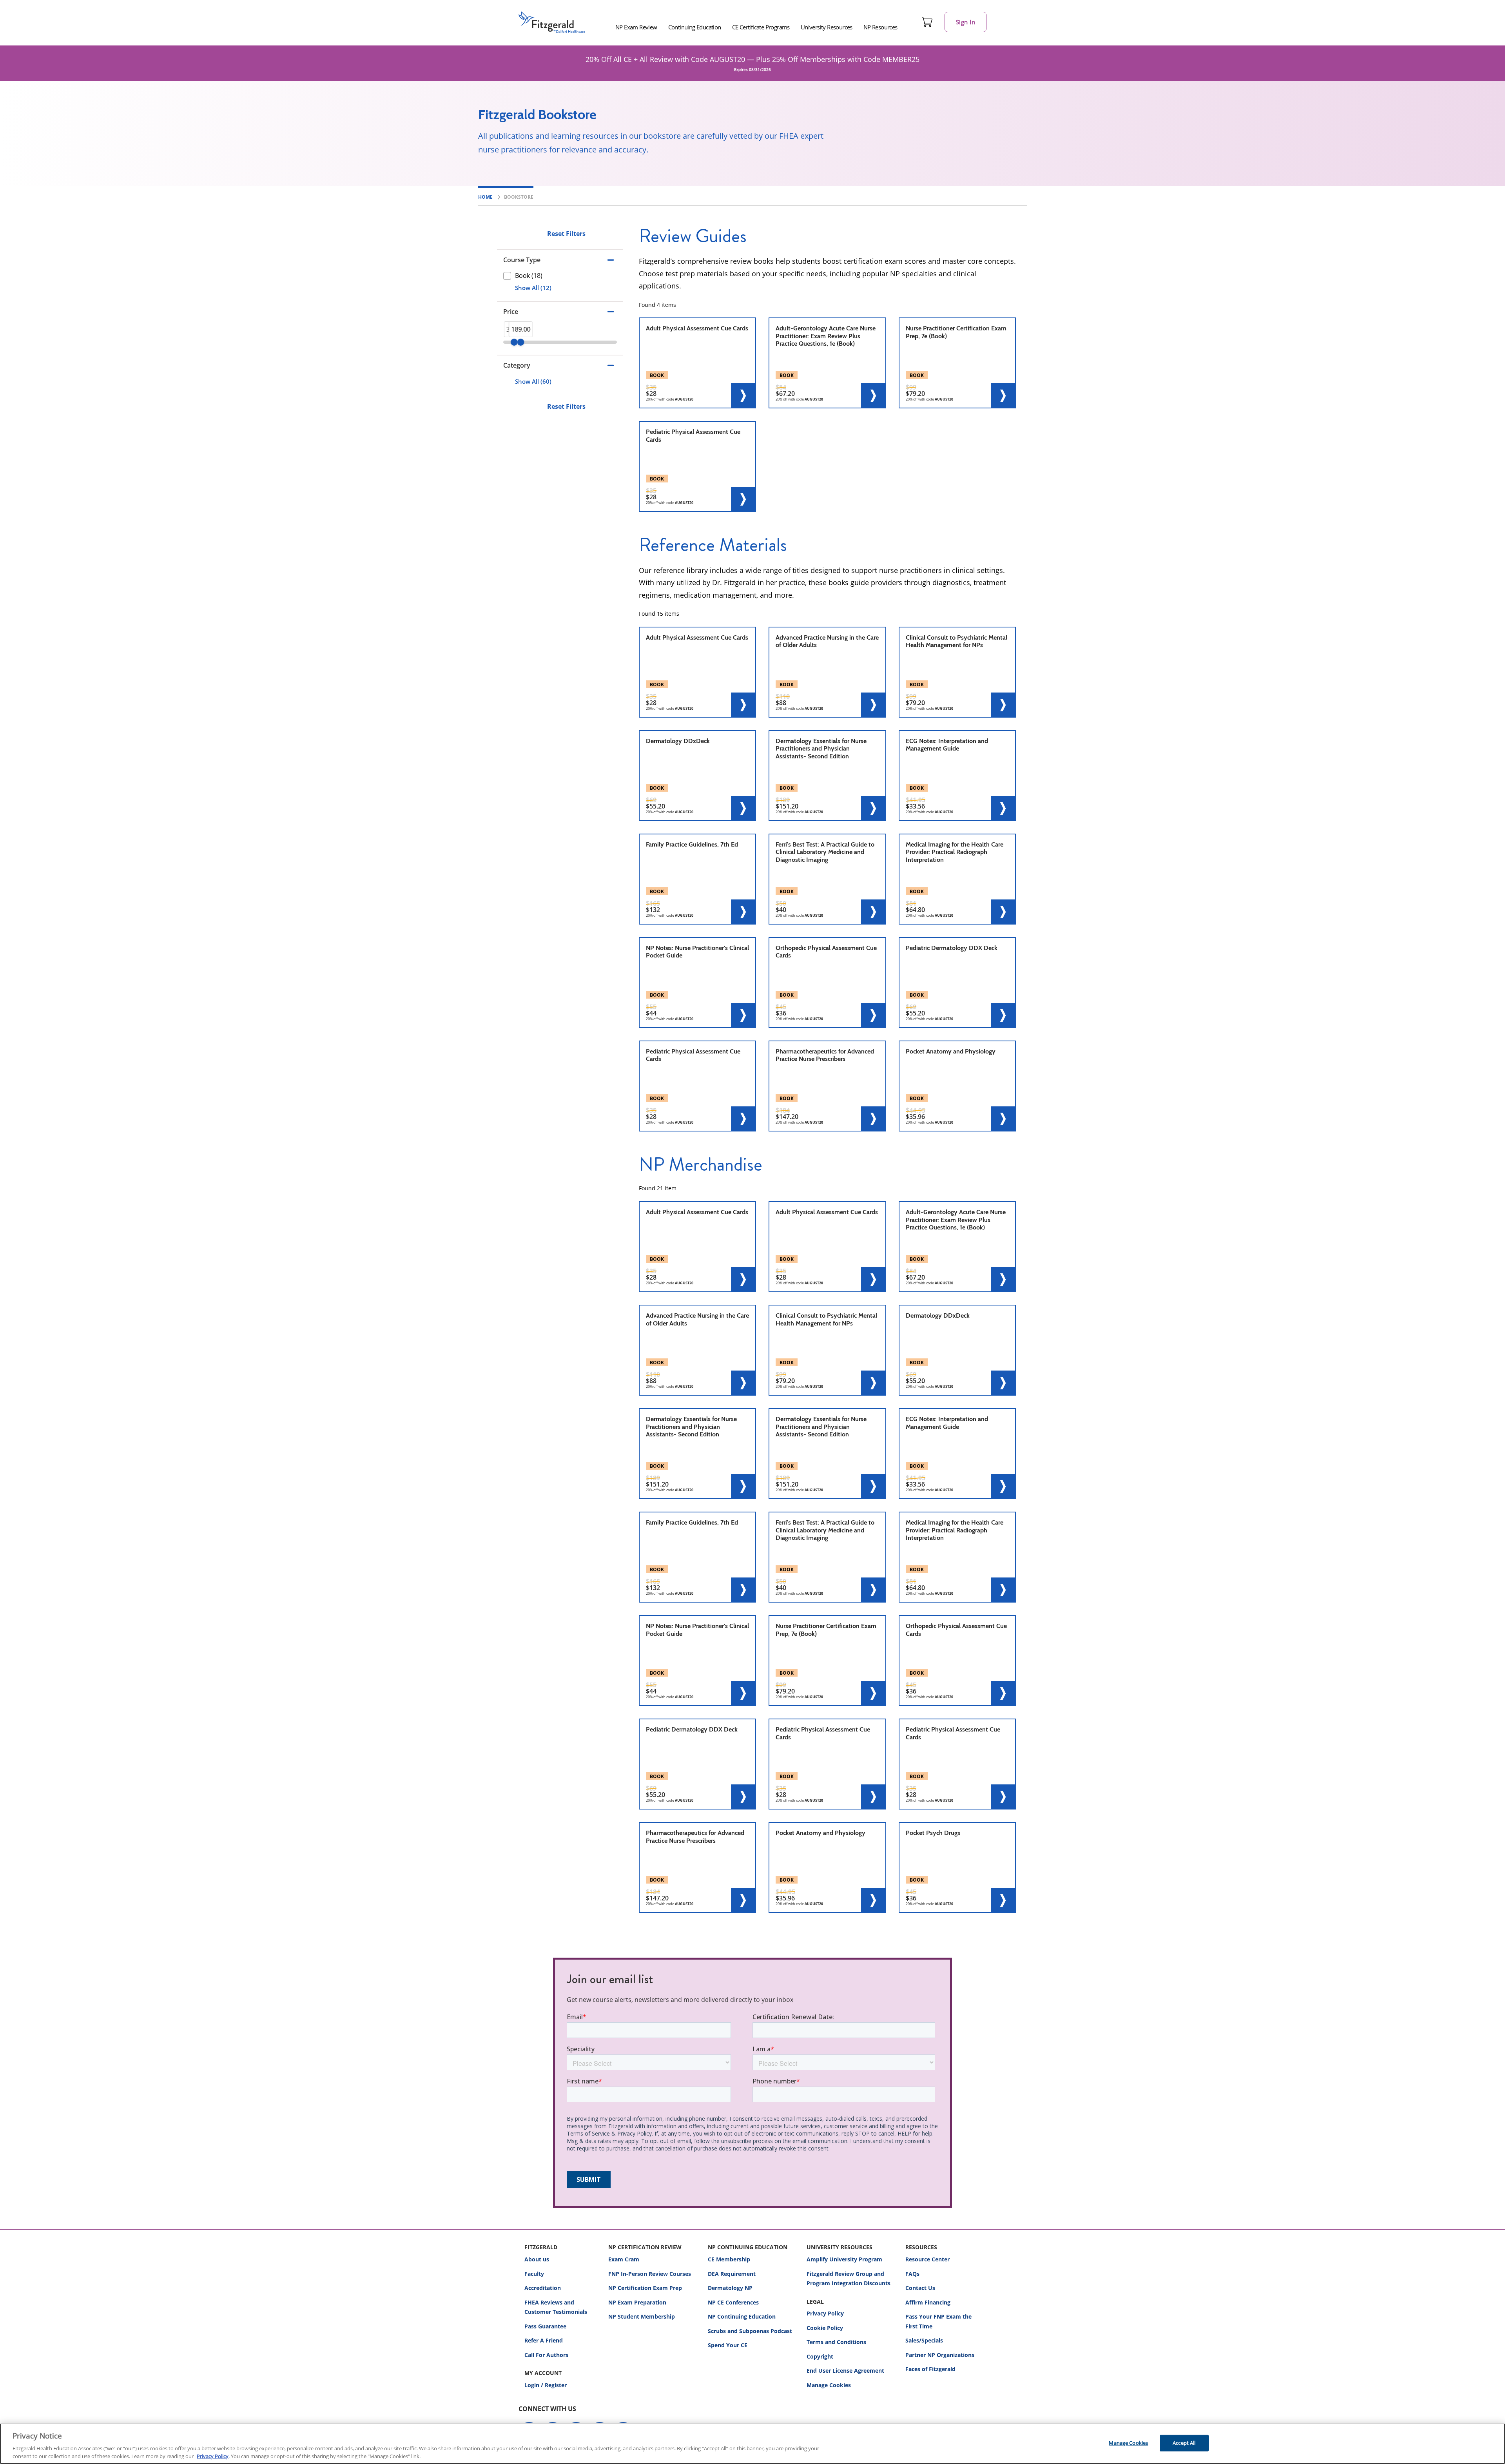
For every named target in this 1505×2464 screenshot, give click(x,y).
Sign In (966, 22)
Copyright (820, 2356)
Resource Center (927, 2259)
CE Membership (729, 2259)
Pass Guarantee (545, 2326)
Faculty (534, 2274)
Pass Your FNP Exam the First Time (938, 2321)
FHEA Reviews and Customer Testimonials (556, 2307)
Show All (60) (533, 381)
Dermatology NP (730, 2288)
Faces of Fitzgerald (930, 2369)
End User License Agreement (845, 2371)
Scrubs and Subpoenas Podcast (750, 2331)
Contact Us (920, 2288)
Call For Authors (546, 2355)
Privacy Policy (825, 2313)
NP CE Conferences (733, 2302)
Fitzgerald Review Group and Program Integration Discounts (849, 2279)
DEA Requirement (732, 2274)
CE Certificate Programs (761, 27)
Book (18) (529, 276)
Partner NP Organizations (940, 2355)
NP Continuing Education (742, 2316)
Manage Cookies (829, 2385)
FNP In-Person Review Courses (650, 2274)
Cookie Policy (825, 2328)
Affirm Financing (928, 2302)
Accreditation (543, 2288)
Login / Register (546, 2385)
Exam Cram (624, 2259)
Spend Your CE (728, 2345)
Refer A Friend (544, 2340)
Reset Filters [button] (566, 234)
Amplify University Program (844, 2259)
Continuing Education (695, 27)
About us (537, 2259)
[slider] (514, 342)
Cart (927, 22)
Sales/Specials (924, 2340)
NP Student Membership (642, 2316)
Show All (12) (533, 288)
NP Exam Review (636, 27)
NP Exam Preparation (637, 2302)
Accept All (1184, 2443)
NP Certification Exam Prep (645, 2288)
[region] (752, 2444)
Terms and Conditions (836, 2342)
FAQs (912, 2274)
